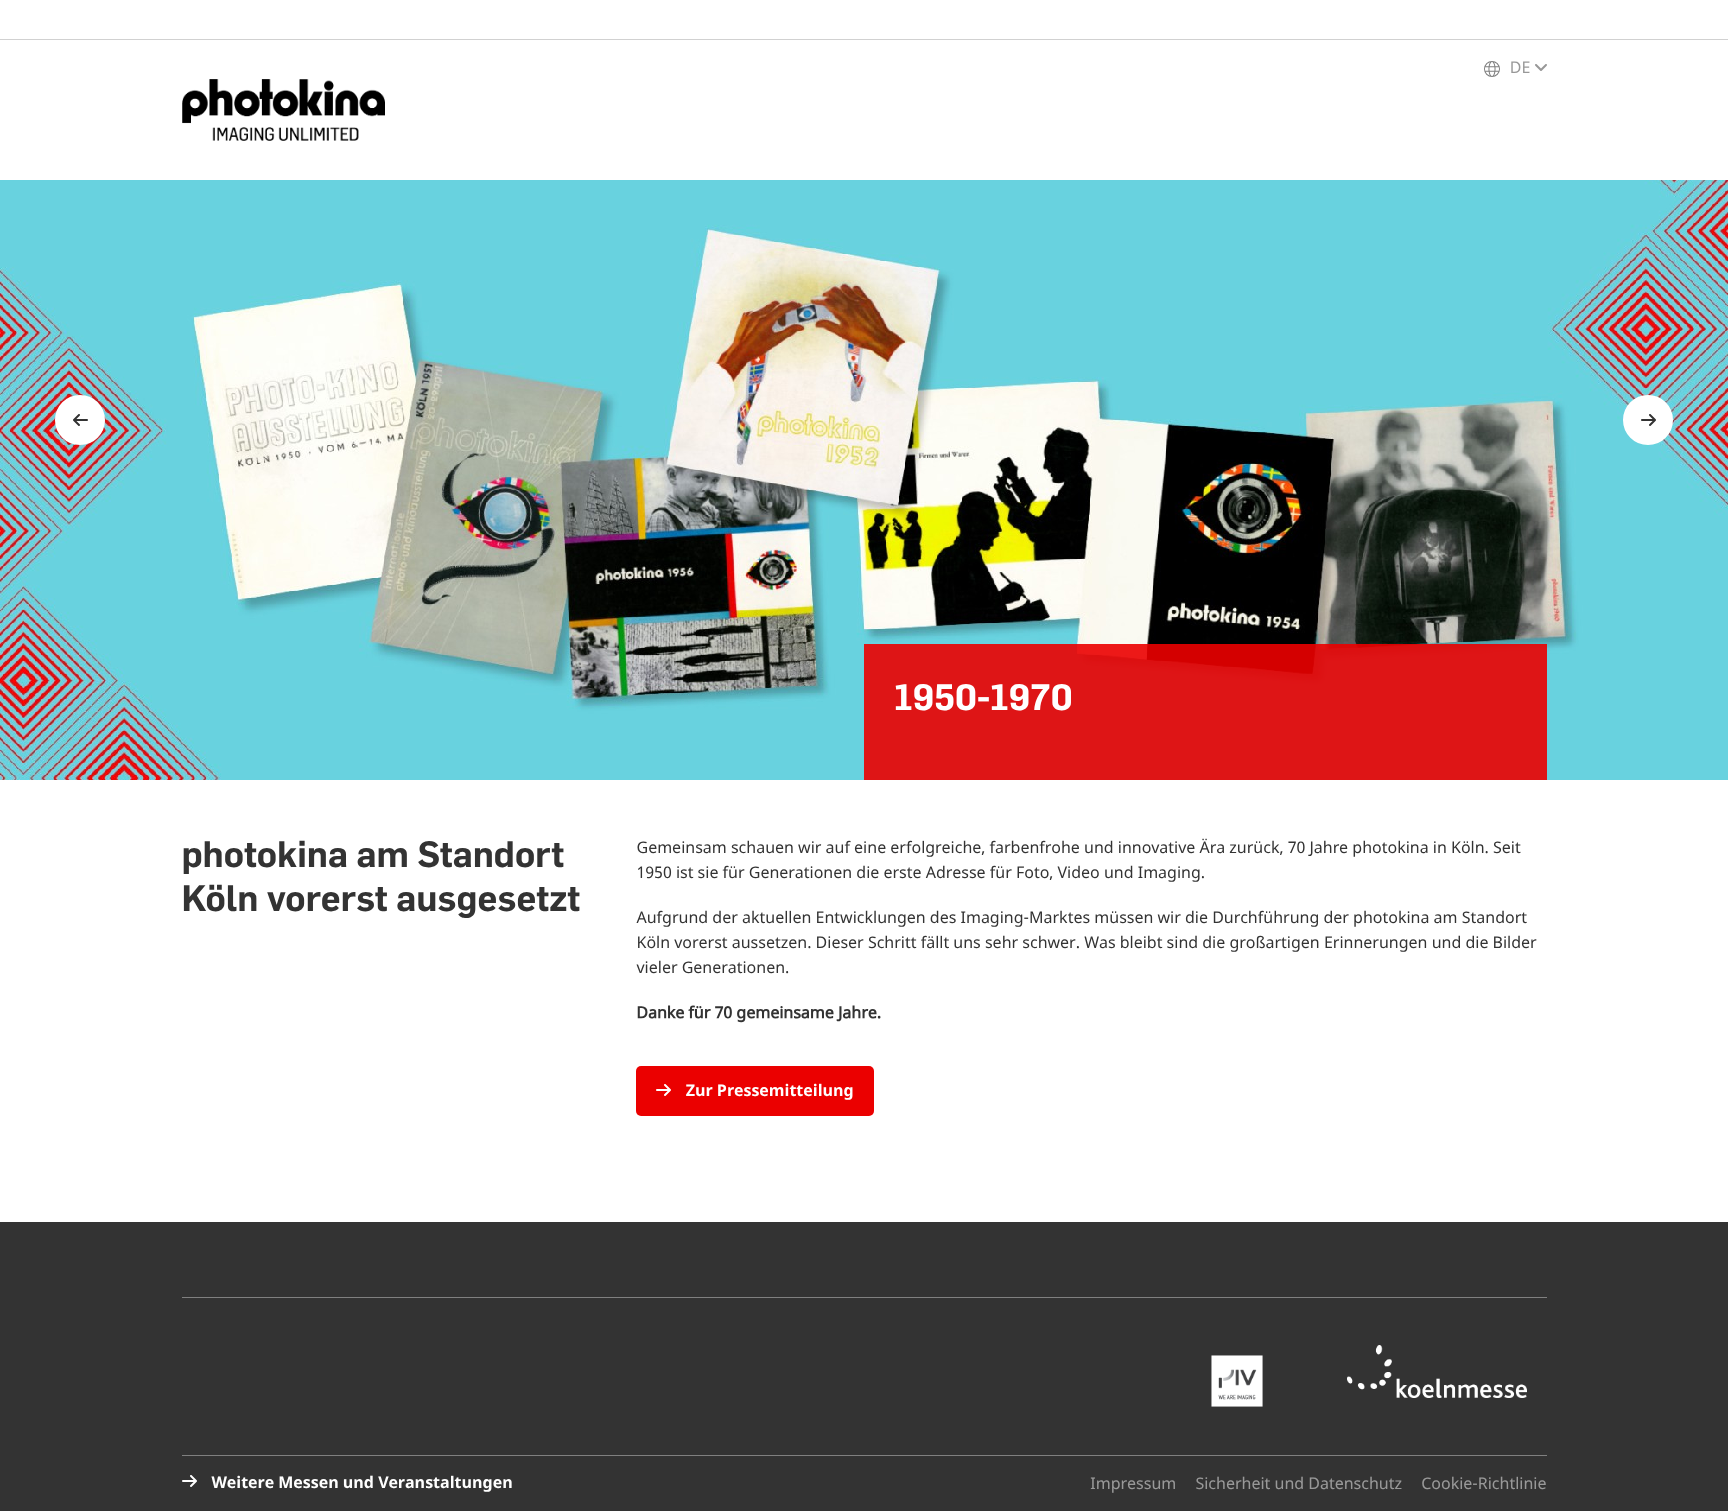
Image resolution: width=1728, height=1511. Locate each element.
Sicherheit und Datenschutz (1298, 1484)
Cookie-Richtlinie (1483, 1484)
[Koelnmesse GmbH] (1447, 1371)
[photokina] (292, 110)
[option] (864, 480)
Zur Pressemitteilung (767, 1091)
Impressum (1133, 1484)
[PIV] (1247, 1381)
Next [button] (1648, 420)
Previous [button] (80, 420)
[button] (1688, 1471)
